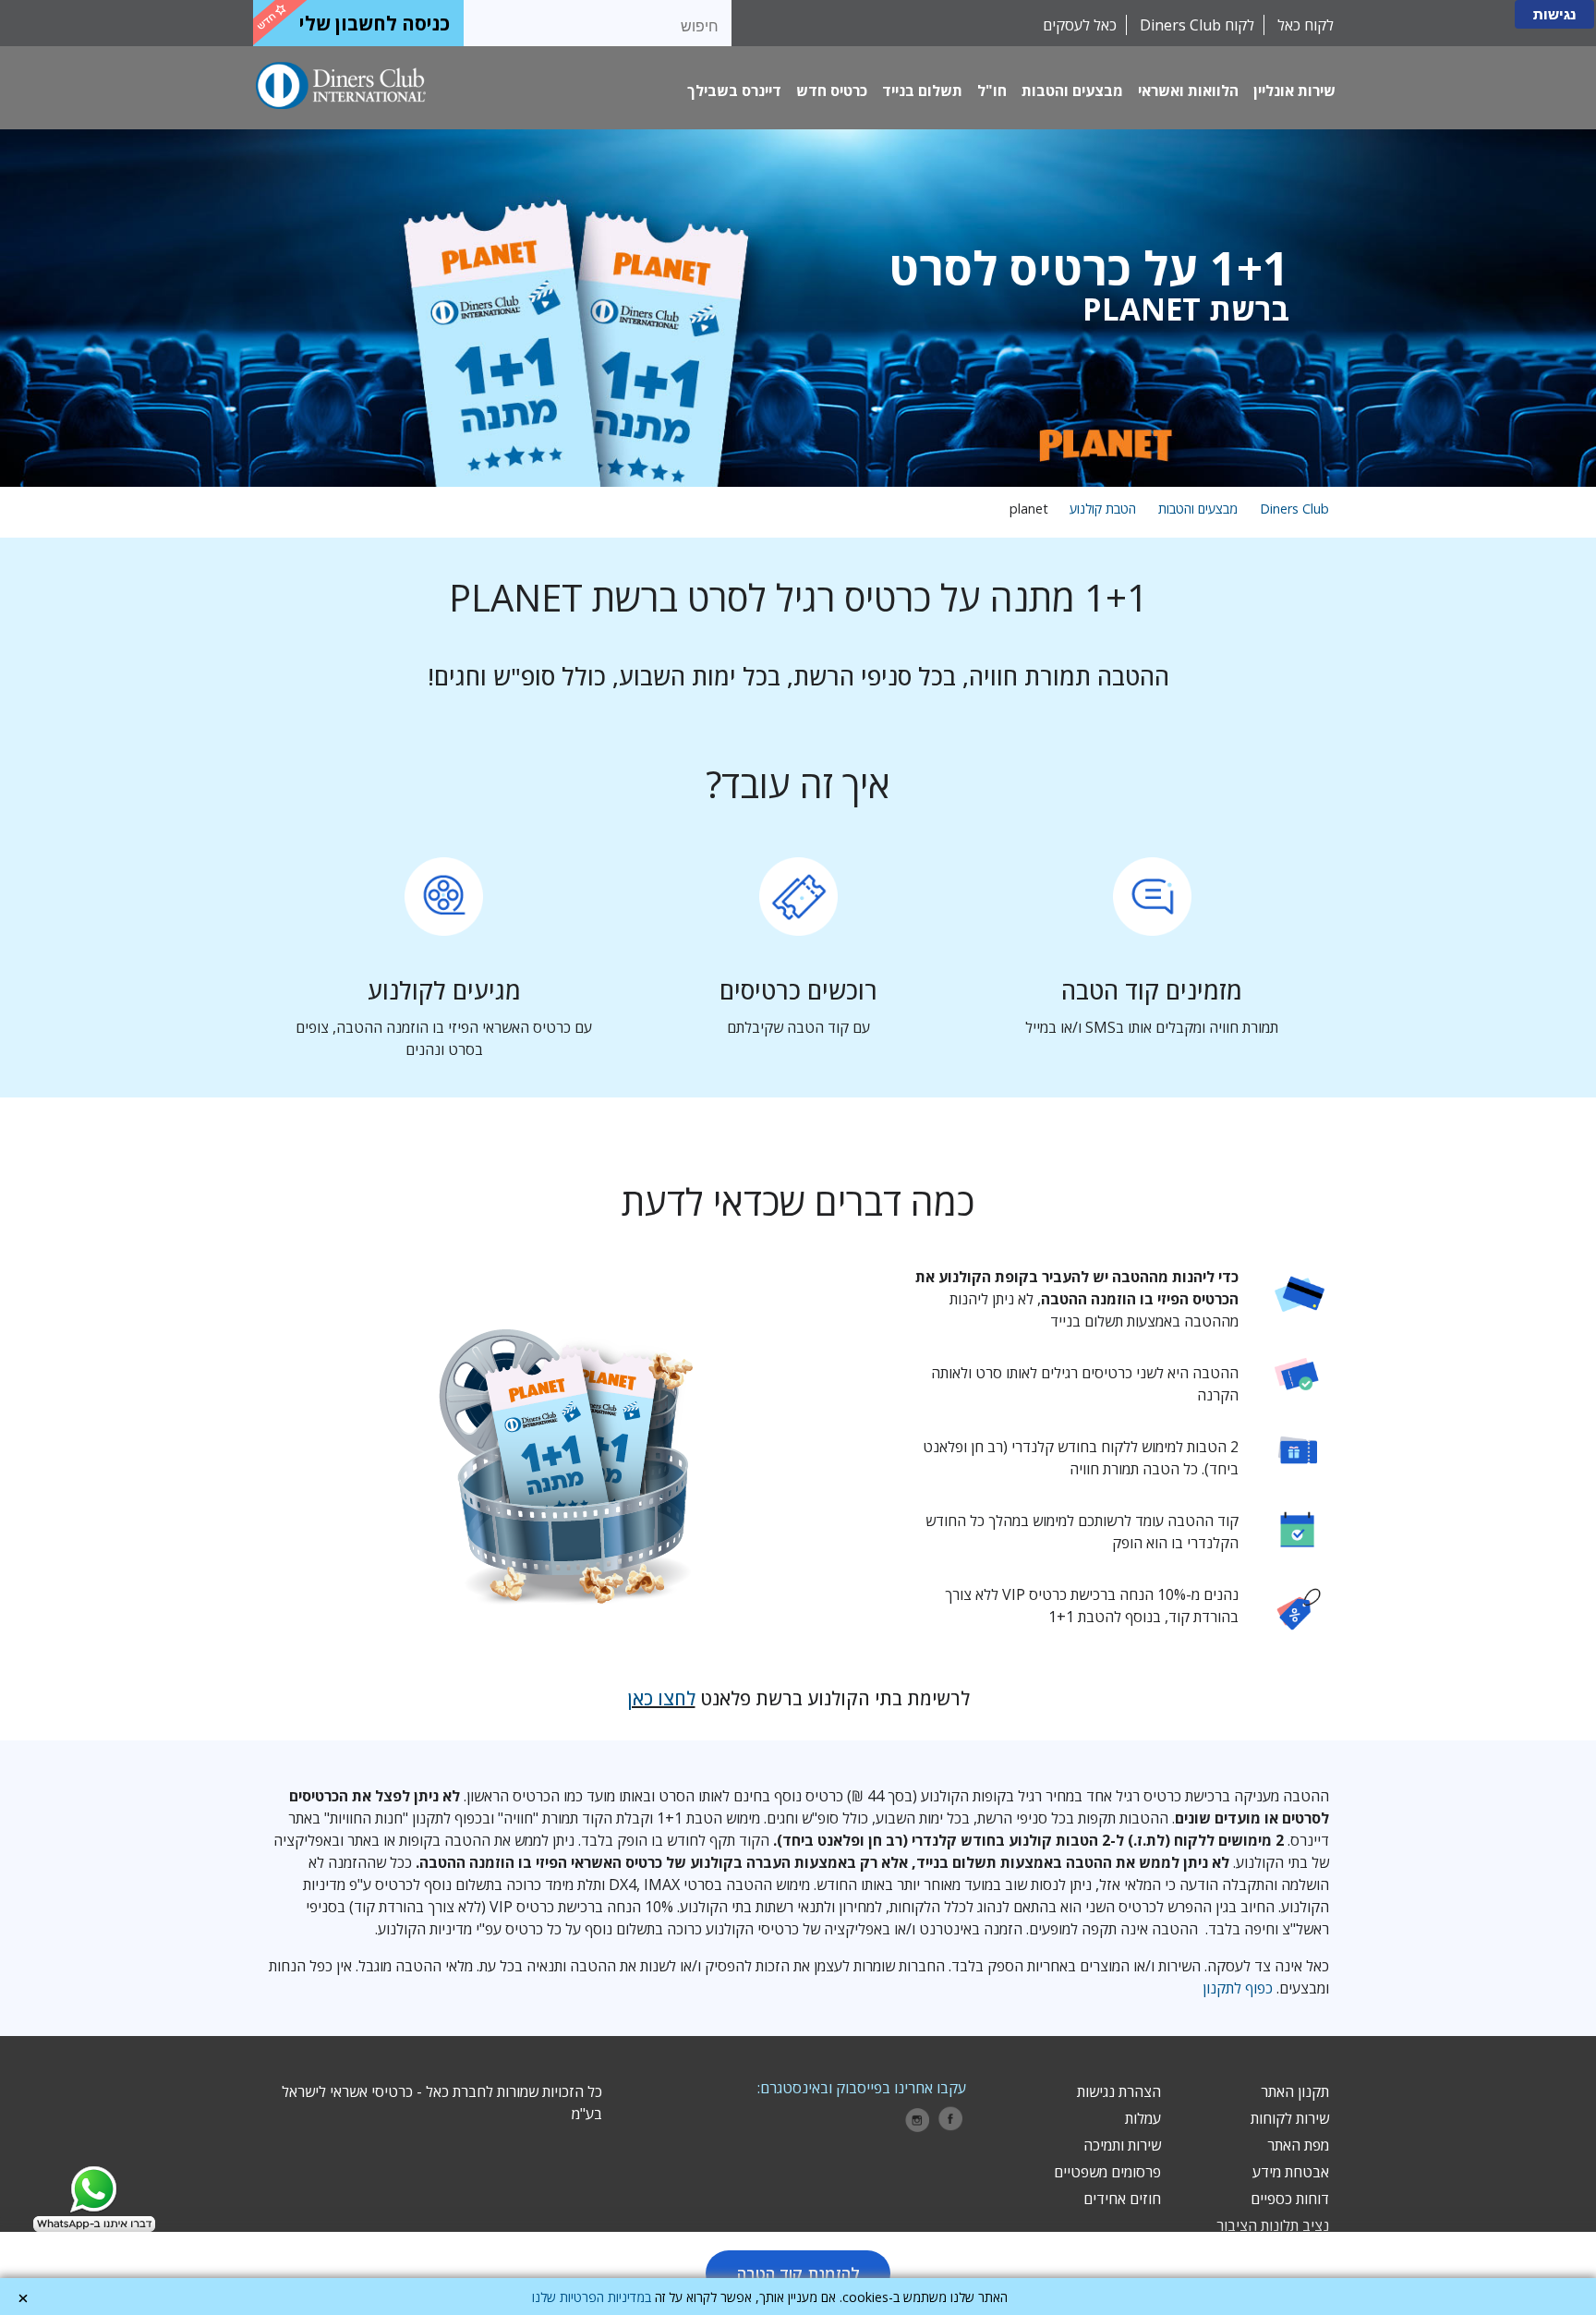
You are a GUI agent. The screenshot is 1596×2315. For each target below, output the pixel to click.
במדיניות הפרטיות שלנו (592, 2297)
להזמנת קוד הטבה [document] (798, 2273)
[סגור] (23, 2298)
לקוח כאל (1304, 25)
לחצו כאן (661, 1698)
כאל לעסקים (1080, 25)
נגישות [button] (1554, 14)
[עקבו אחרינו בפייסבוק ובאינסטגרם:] (951, 2120)
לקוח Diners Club (1195, 25)
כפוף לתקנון (1238, 1988)
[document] (798, 308)
